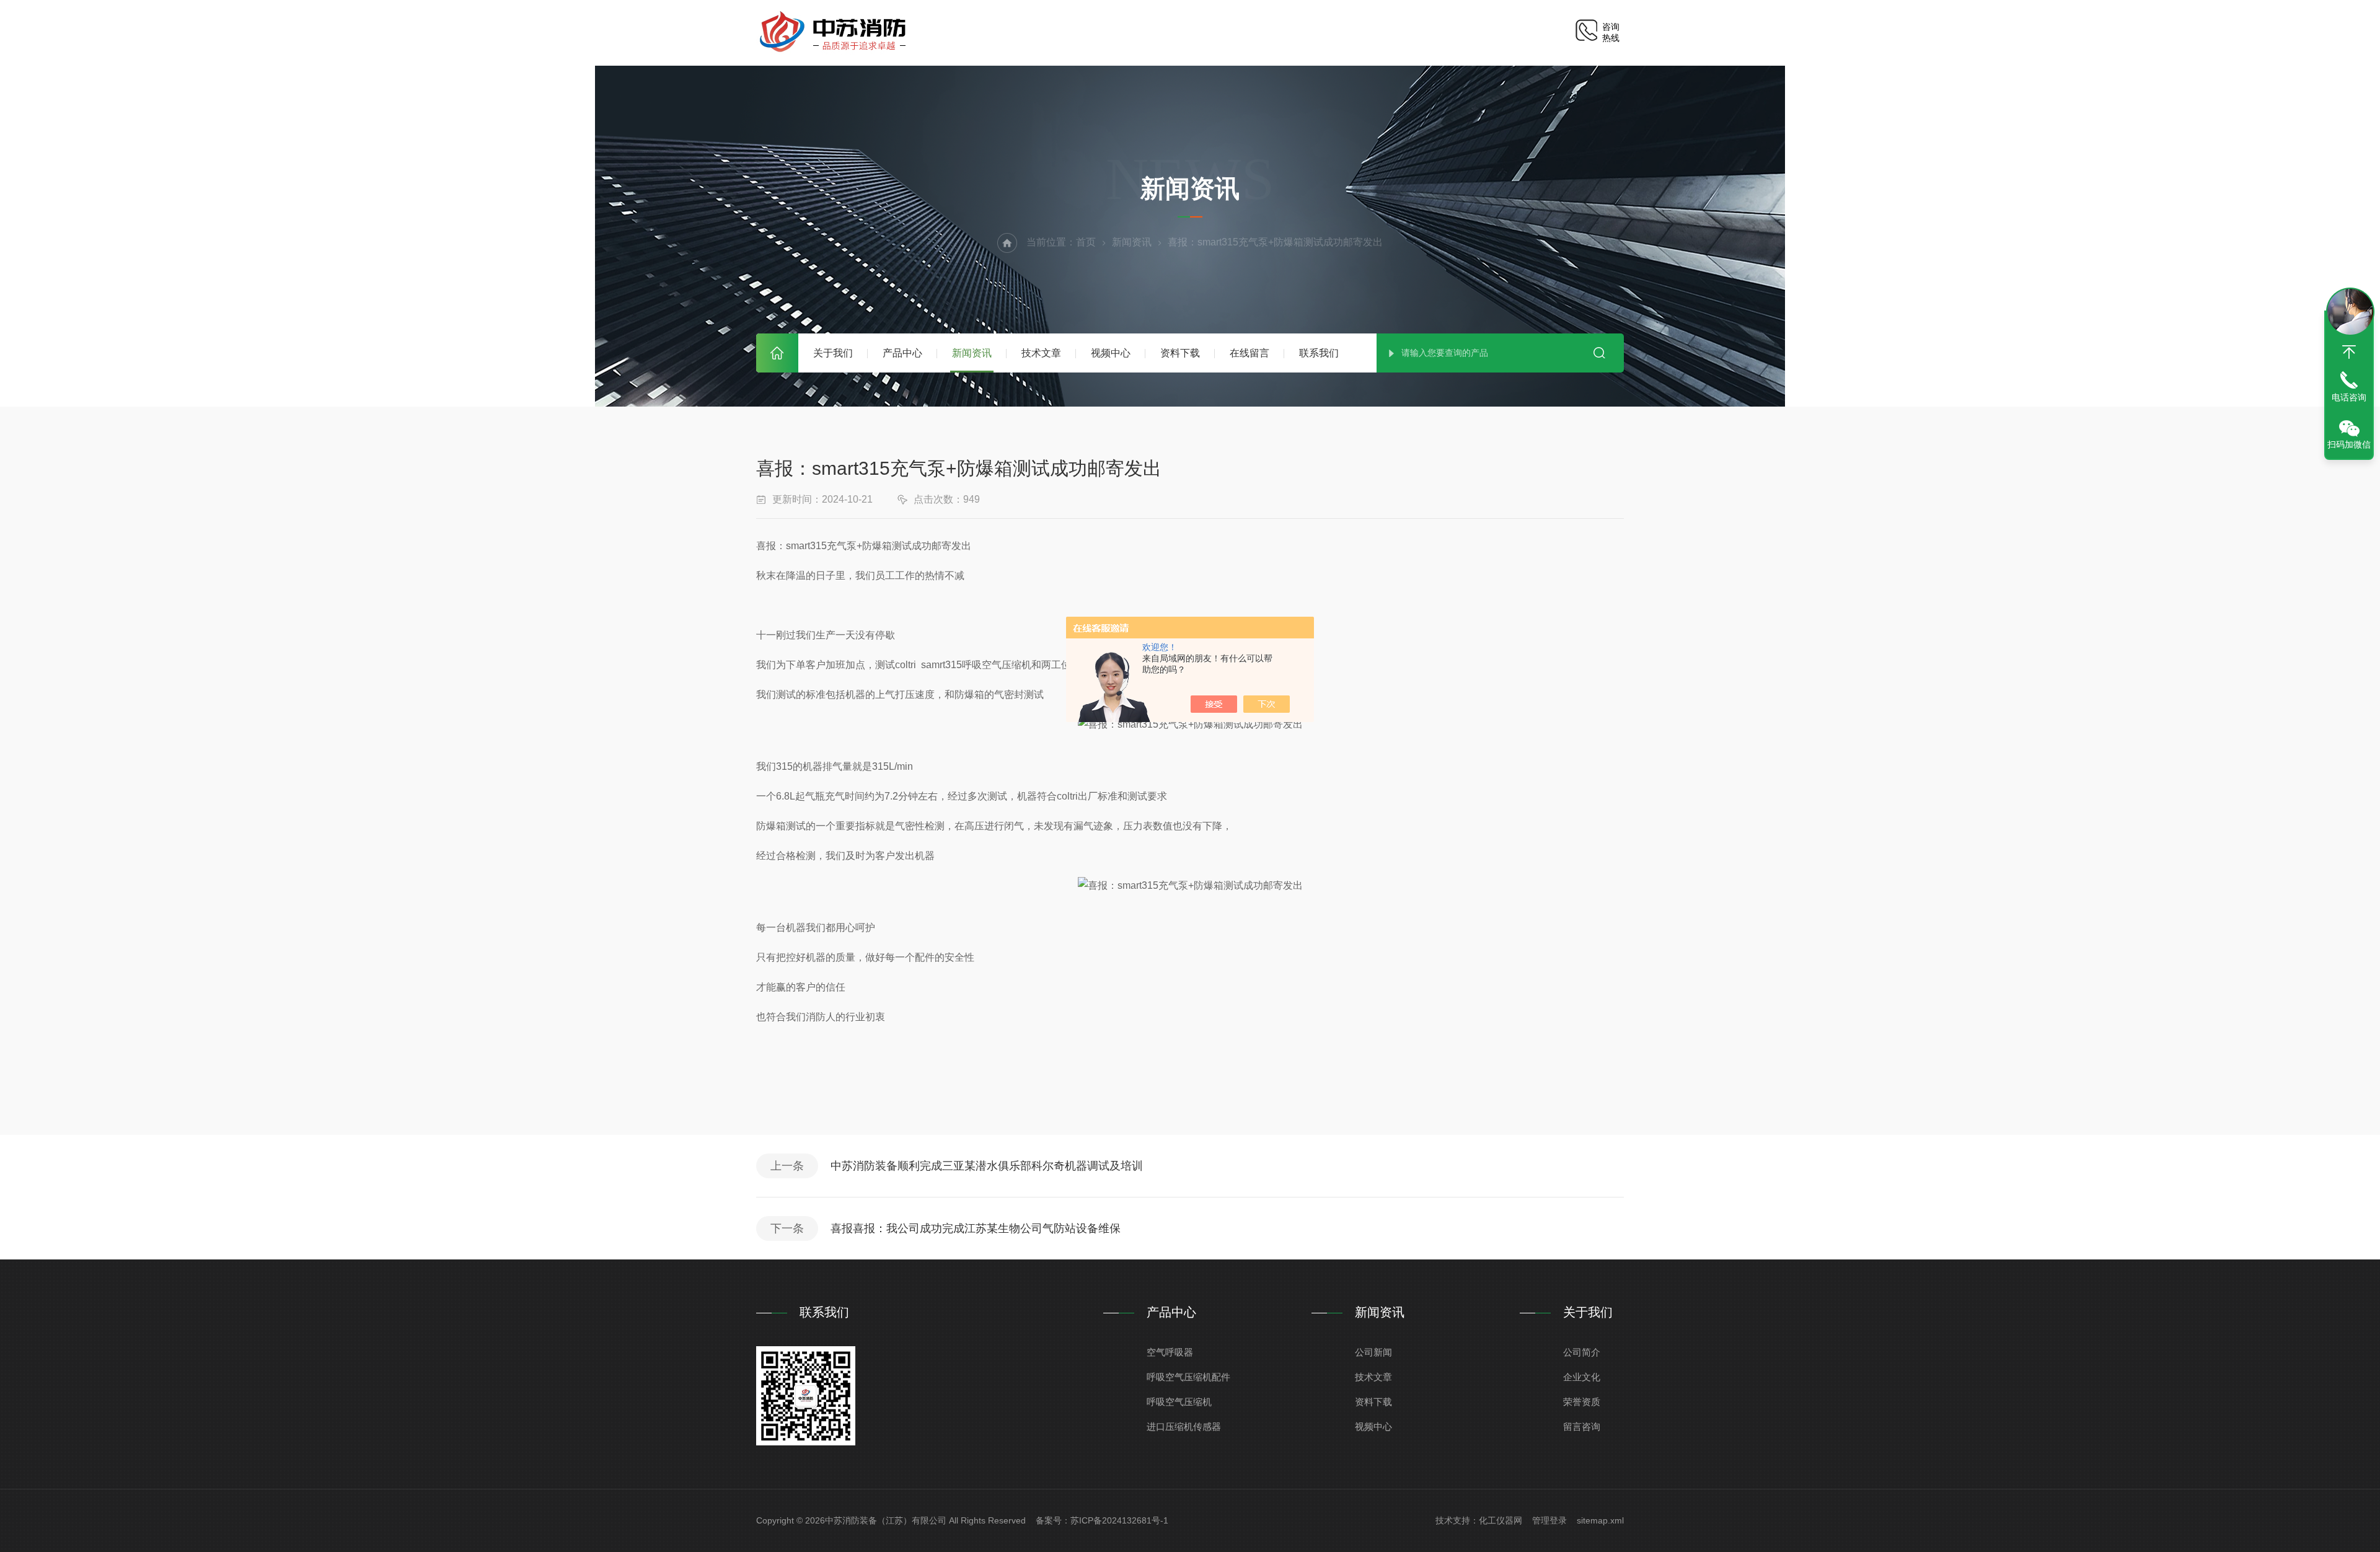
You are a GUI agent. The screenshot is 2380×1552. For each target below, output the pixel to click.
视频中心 (1111, 353)
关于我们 (833, 353)
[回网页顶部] (2349, 352)
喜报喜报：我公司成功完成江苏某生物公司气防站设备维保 (976, 1228)
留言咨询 (1582, 1426)
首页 (777, 353)
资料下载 (1180, 353)
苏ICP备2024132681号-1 (1119, 1520)
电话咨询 (2349, 397)
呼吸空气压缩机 (1179, 1402)
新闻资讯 (972, 353)
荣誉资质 (1582, 1402)
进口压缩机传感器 (1184, 1426)
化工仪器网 (1501, 1520)
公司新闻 (1373, 1352)
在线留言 (1249, 353)
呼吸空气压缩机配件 (1188, 1377)
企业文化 (1582, 1377)
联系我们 (1319, 353)
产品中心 (902, 353)
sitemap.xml (1600, 1520)
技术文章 (1041, 353)
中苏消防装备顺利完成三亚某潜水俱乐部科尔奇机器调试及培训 (987, 1166)
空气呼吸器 (1170, 1352)
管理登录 (1549, 1520)
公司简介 (1582, 1352)
